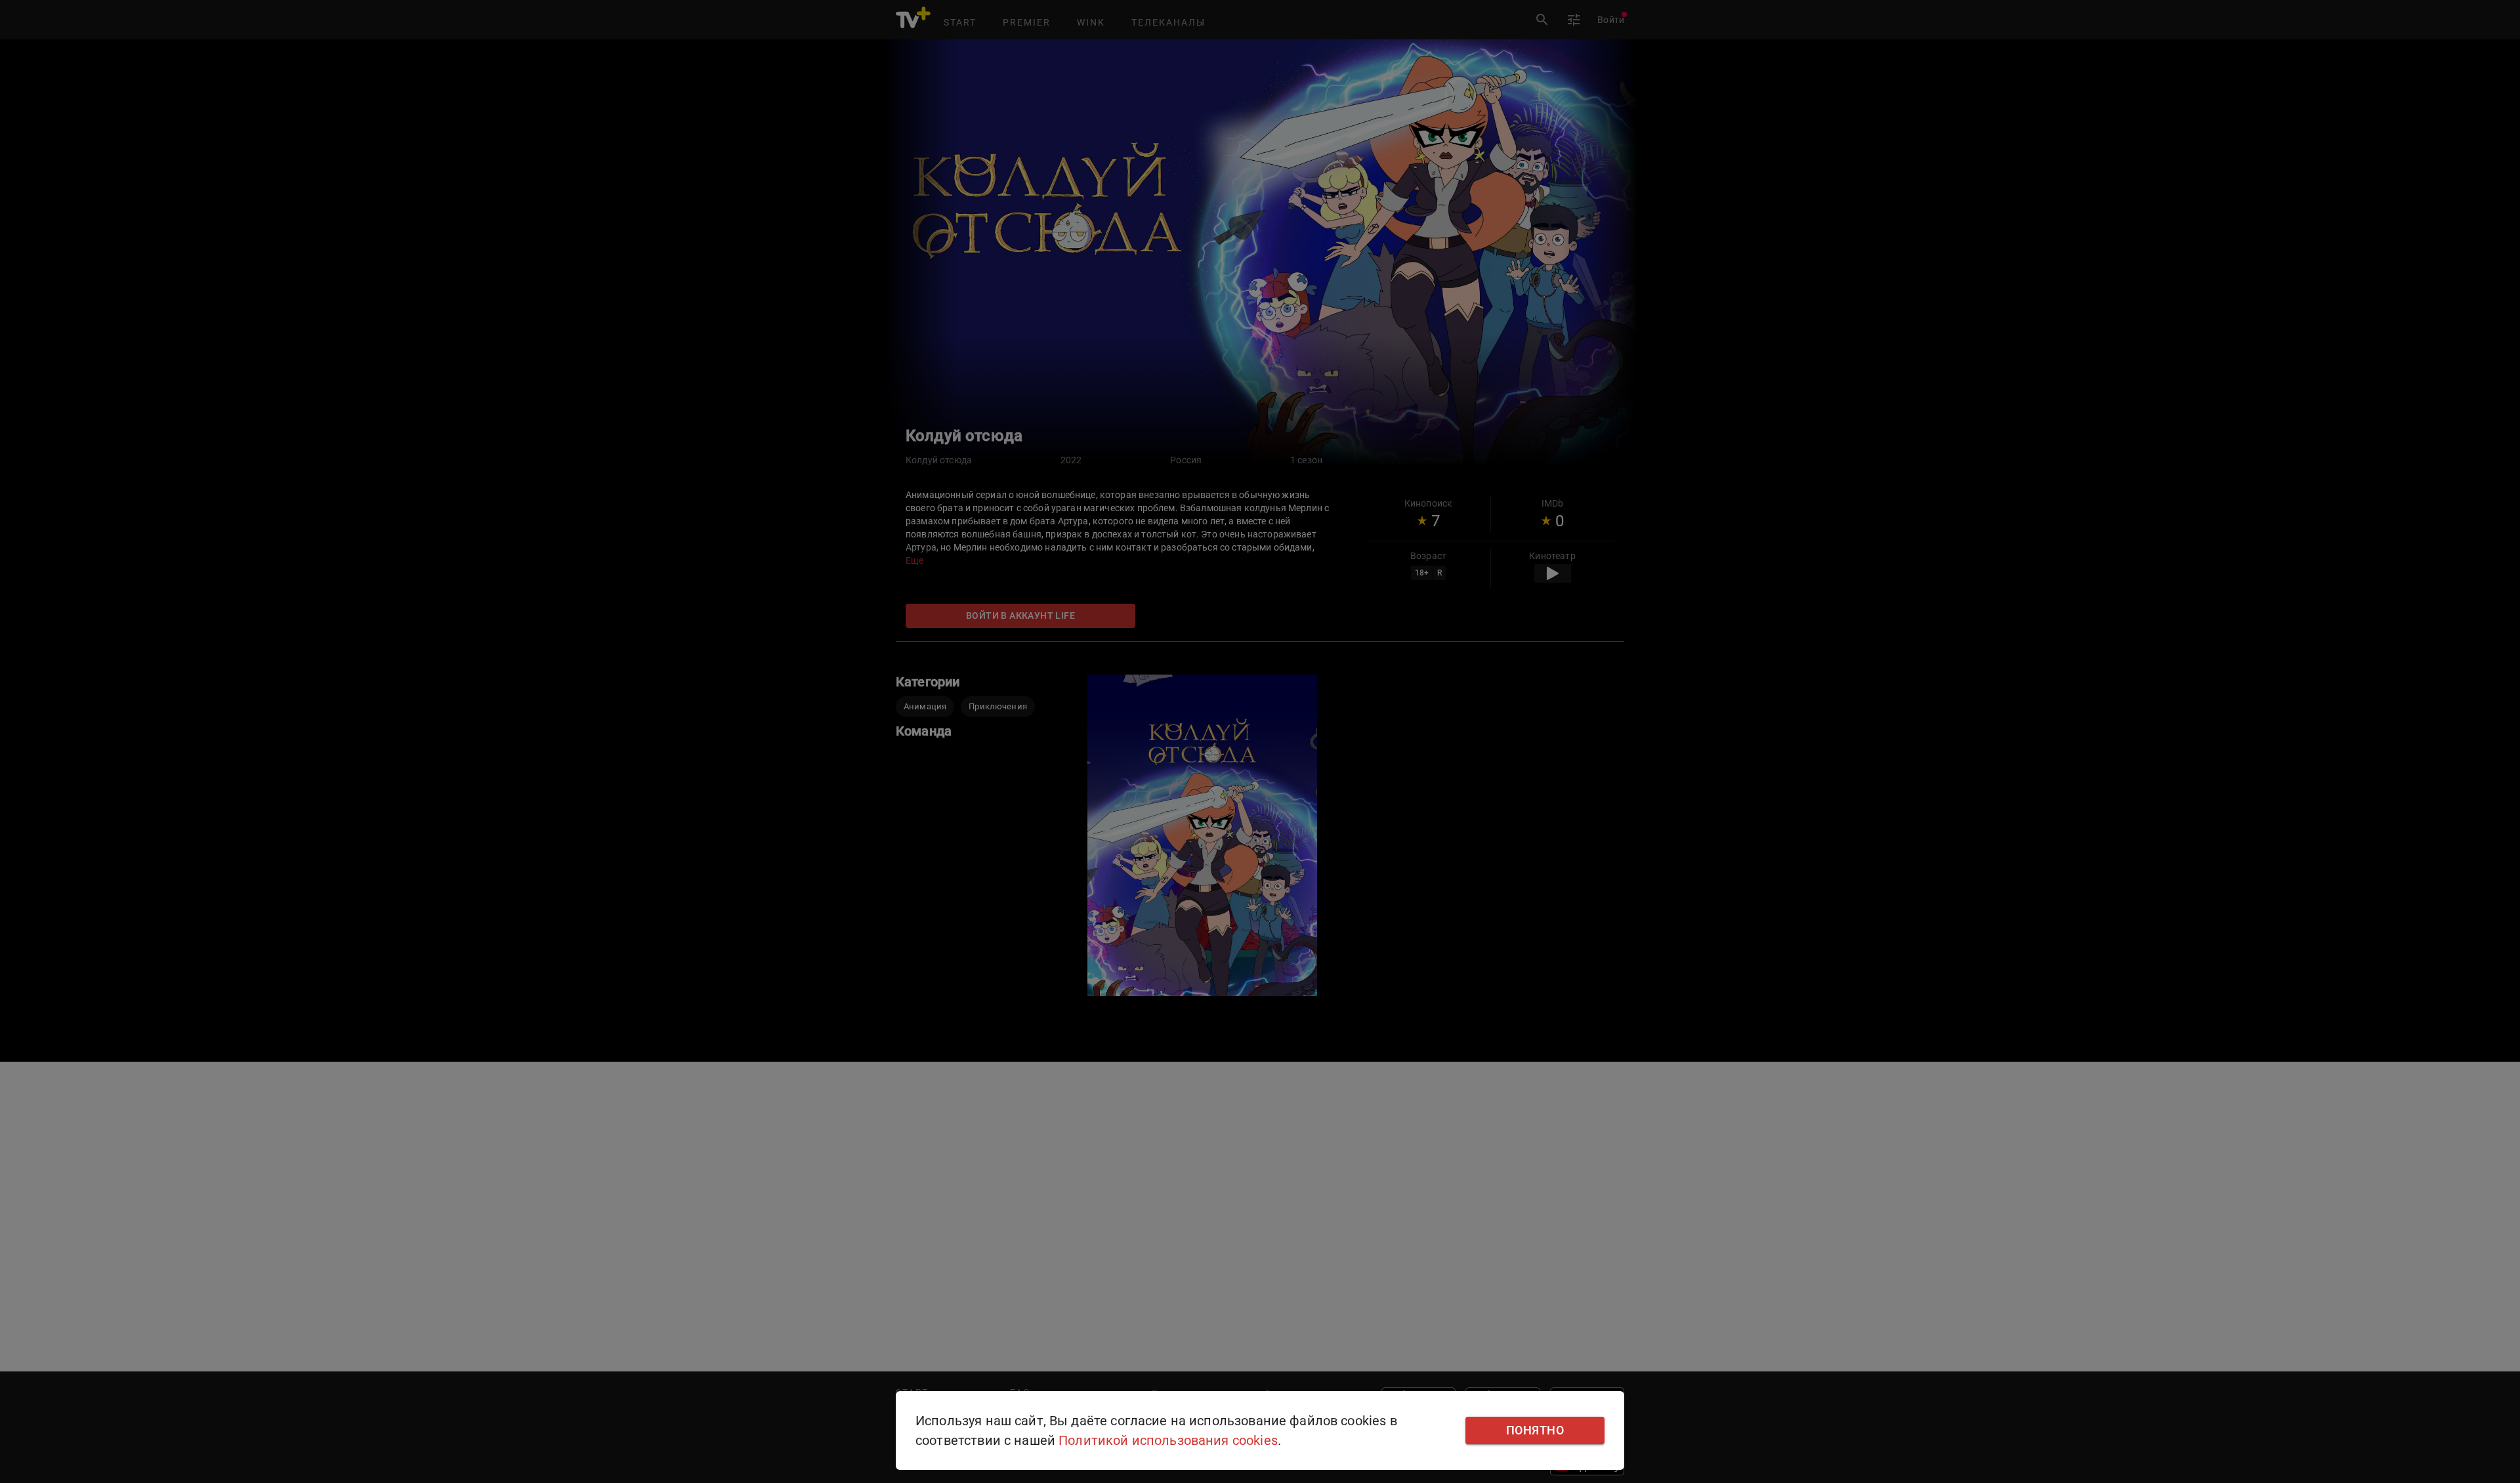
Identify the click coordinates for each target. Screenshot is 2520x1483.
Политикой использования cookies (1168, 1440)
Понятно (1535, 1431)
